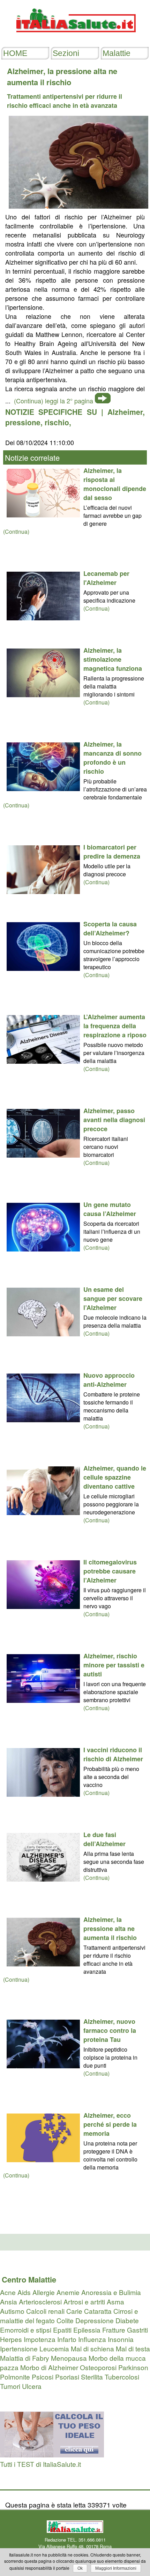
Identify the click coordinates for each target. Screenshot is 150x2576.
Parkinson (133, 2367)
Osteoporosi (98, 2367)
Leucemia (54, 2348)
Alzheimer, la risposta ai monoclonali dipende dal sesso (115, 484)
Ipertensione (19, 2348)
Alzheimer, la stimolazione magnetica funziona (113, 659)
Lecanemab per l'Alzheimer (106, 578)
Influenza (92, 2339)
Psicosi (43, 2377)
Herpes (11, 2339)
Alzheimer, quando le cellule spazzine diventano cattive (115, 1477)
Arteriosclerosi (40, 2301)
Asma (115, 2301)
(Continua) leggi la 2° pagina (54, 401)
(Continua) (16, 532)
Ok (80, 2568)
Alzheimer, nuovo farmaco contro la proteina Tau (110, 2030)
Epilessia (87, 2330)
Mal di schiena (92, 2348)
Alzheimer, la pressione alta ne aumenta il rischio (110, 1929)
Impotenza (40, 2339)
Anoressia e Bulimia (111, 2292)
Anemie (68, 2292)
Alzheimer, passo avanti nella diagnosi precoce (114, 1120)
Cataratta (98, 2311)
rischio (57, 422)
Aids (24, 2292)
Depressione (95, 2320)
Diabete (127, 2320)
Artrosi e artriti (84, 2301)
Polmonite (15, 2377)
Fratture (114, 2330)
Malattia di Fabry (25, 2358)
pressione (23, 422)
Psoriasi (67, 2377)
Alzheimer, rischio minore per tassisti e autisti (114, 1665)
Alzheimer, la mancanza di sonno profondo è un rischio (112, 758)
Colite (65, 2320)
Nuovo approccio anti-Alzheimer (109, 1380)
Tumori (10, 2386)
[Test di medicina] (52, 2454)
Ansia (9, 2301)
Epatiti (62, 2330)
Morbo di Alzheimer (49, 2367)
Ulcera (32, 2386)
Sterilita (92, 2377)
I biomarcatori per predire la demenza (112, 852)
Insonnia (121, 2339)
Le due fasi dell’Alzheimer (104, 1839)
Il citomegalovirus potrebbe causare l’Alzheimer (110, 1571)
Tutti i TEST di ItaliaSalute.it (40, 2464)
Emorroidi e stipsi (26, 2330)
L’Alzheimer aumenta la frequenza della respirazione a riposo (115, 1026)
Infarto (67, 2339)
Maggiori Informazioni (116, 2568)
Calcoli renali (45, 2311)
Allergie (44, 2292)
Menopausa (69, 2358)
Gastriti (137, 2330)
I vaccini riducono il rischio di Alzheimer (113, 1754)
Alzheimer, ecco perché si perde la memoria (110, 2124)
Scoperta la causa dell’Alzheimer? (110, 928)
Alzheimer (125, 412)
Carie (74, 2311)
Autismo (12, 2311)
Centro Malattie (29, 2279)
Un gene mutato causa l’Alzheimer (110, 1209)
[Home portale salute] (75, 39)
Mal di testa (133, 2348)
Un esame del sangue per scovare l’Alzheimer (113, 1298)
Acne (8, 2292)
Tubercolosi (122, 2377)
